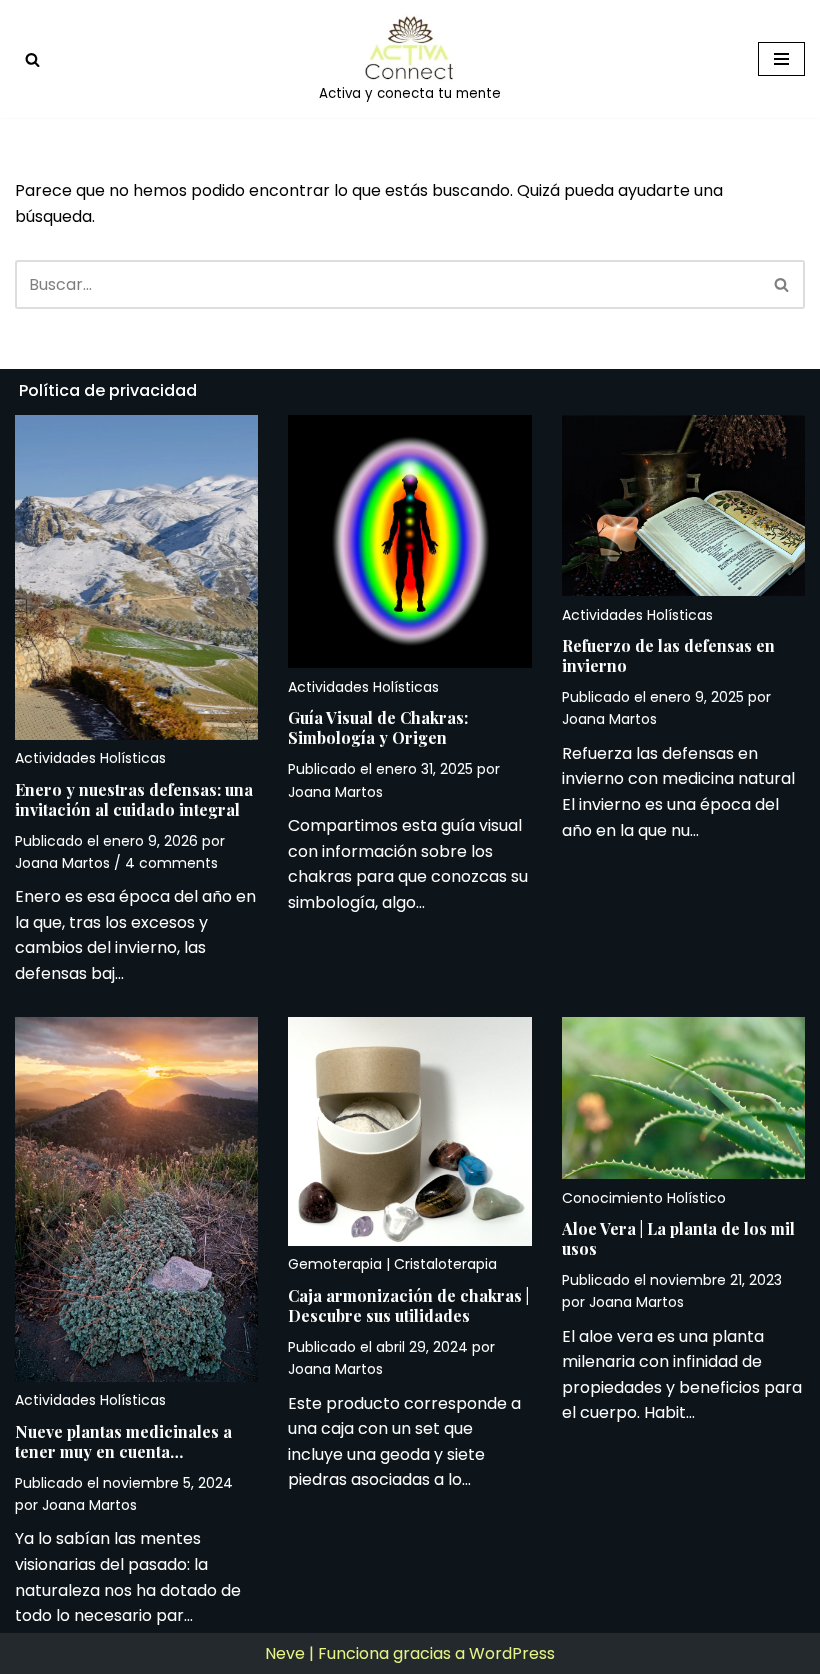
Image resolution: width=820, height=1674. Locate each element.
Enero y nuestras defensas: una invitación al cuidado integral (134, 799)
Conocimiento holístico (644, 1198)
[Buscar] (32, 59)
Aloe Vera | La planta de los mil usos (678, 1238)
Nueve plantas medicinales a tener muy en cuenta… (123, 1441)
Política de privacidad (108, 390)
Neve (285, 1653)
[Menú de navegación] (781, 59)
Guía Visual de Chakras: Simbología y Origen (378, 727)
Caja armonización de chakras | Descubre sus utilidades (408, 1305)
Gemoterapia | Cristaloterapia (392, 1264)
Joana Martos (62, 863)
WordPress (512, 1653)
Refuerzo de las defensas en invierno (668, 655)
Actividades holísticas (90, 758)
